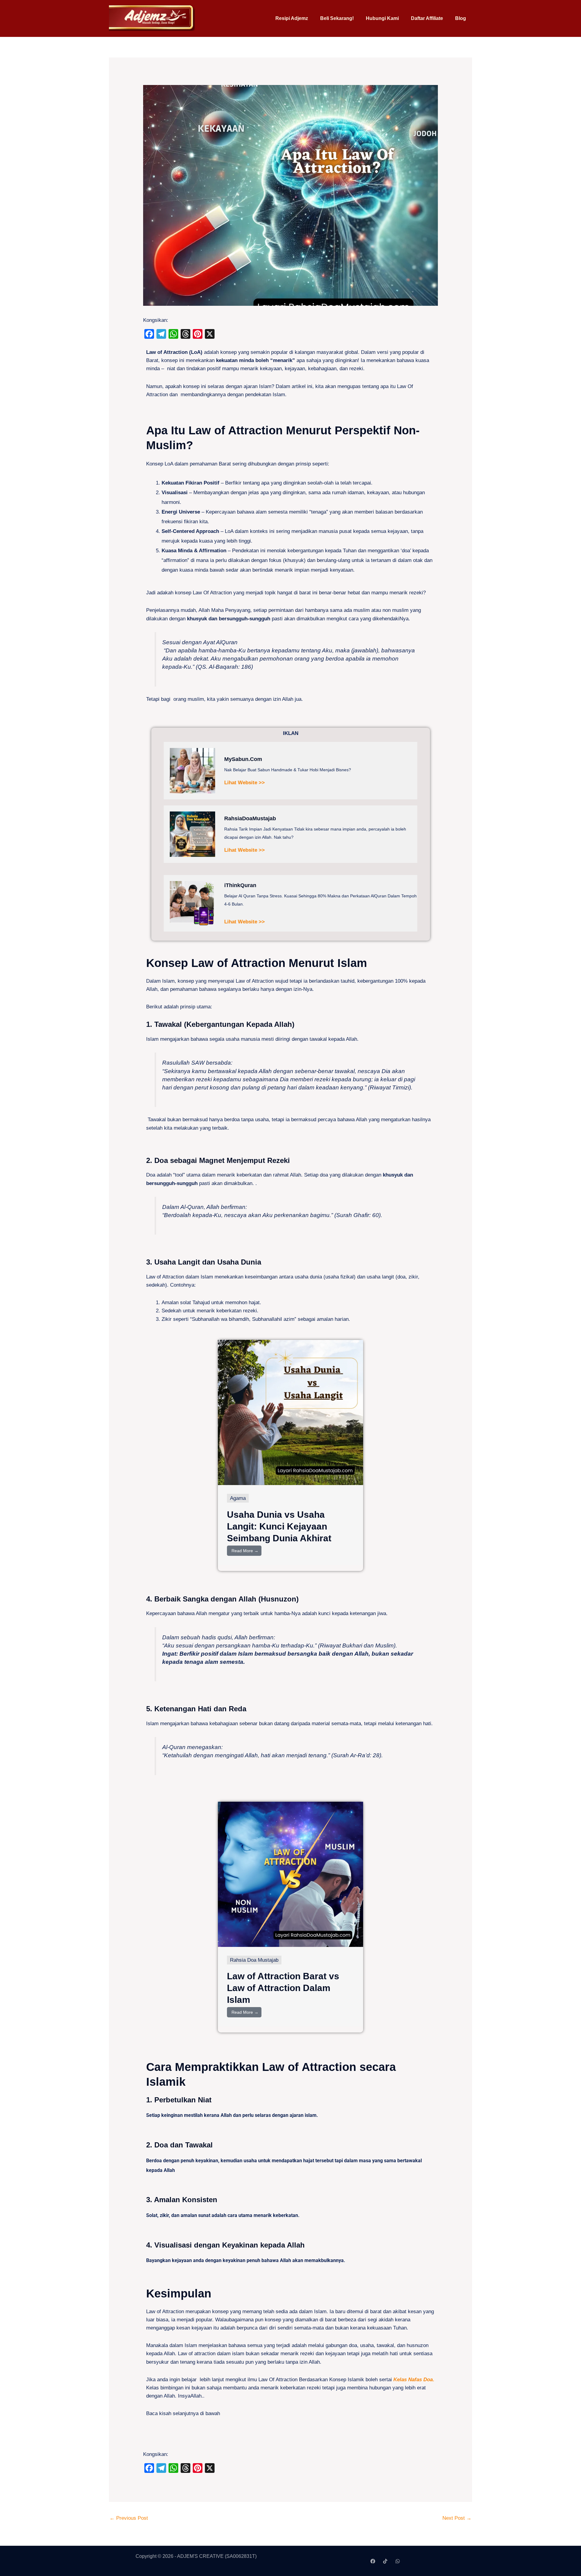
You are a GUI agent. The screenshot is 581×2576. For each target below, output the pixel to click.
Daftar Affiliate (427, 18)
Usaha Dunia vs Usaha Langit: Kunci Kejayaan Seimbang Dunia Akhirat (279, 1526)
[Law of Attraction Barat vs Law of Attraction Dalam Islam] (290, 1874)
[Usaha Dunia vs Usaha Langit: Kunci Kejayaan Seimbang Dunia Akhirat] (290, 1412)
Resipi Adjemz (292, 18)
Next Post (457, 2518)
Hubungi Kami (382, 18)
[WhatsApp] (398, 2561)
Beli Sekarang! (337, 18)
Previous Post (129, 2518)
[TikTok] (385, 2561)
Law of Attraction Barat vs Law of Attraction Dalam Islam (283, 1988)
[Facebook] (373, 2561)
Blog (461, 18)
